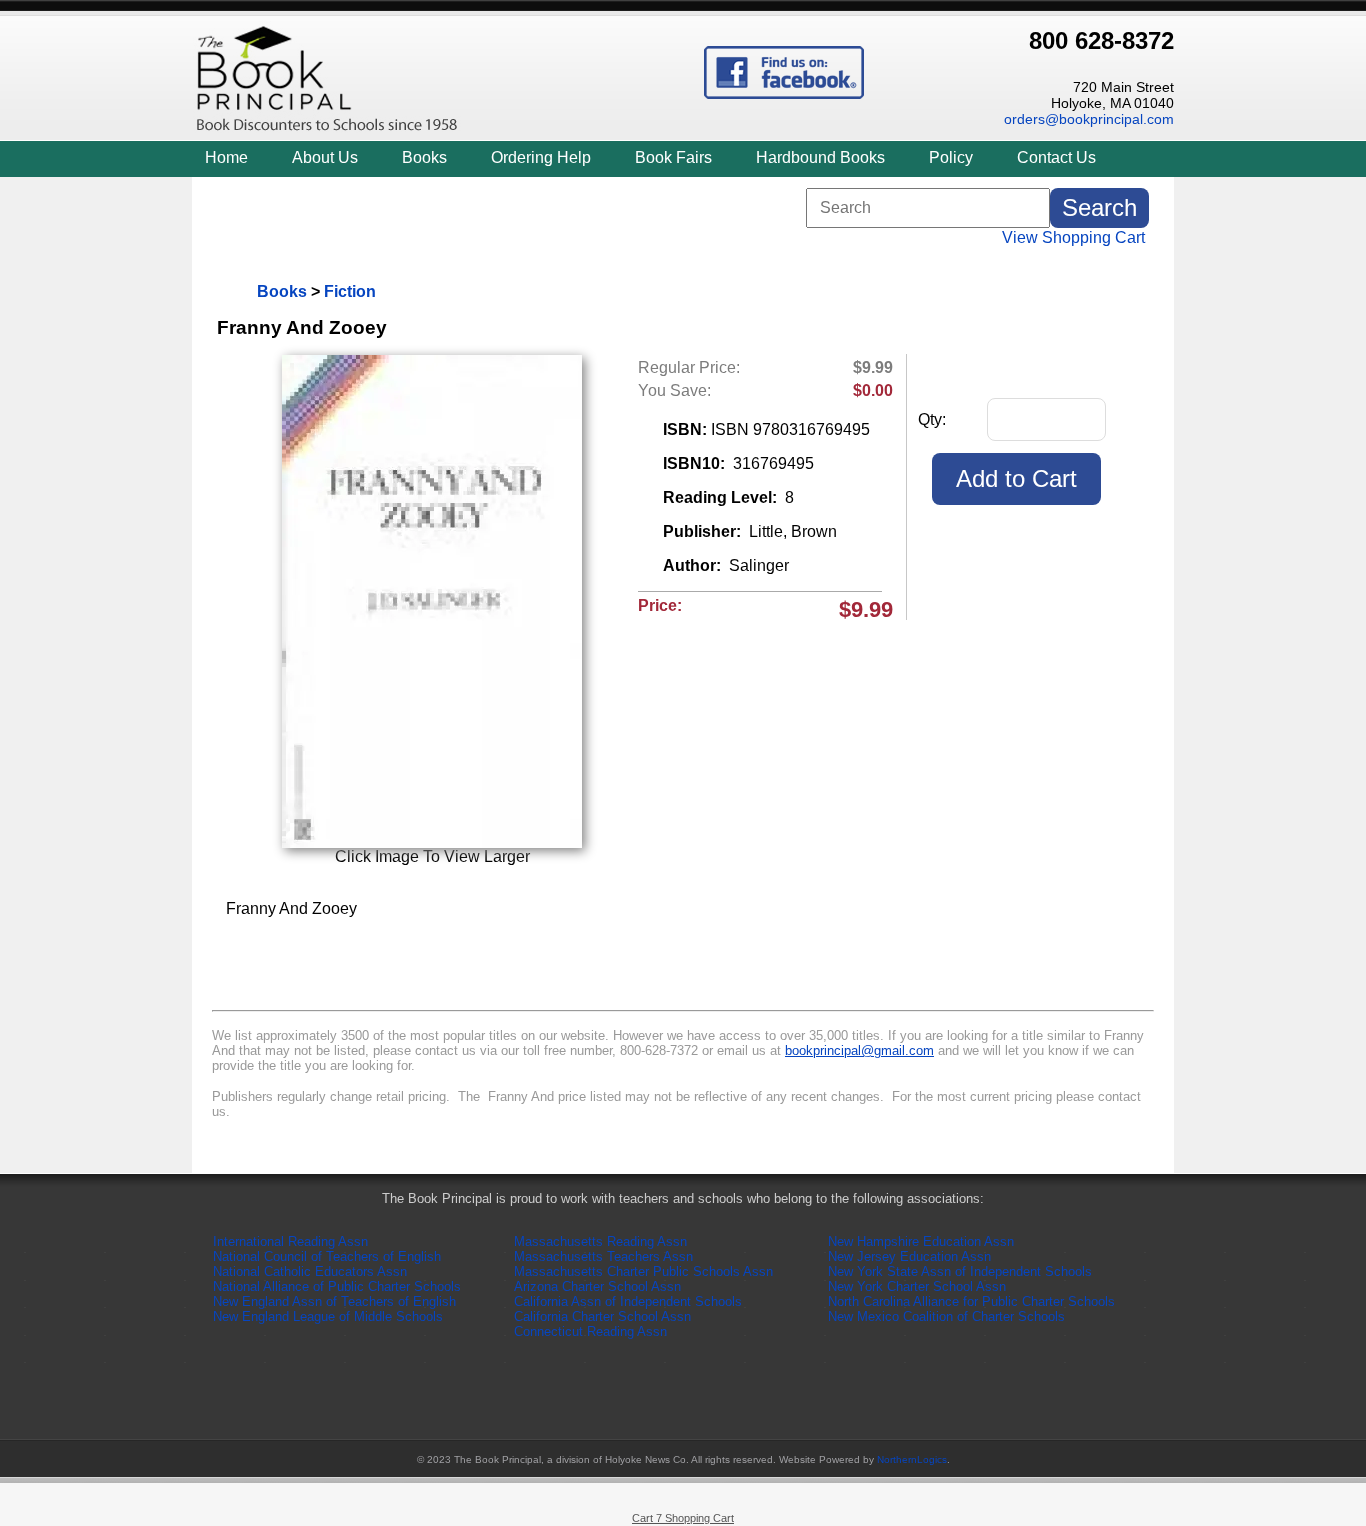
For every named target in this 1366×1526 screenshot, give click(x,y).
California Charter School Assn (602, 1316)
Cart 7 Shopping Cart (683, 1518)
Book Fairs (673, 157)
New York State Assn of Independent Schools (960, 1271)
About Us (325, 157)
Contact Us (1056, 157)
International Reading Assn (290, 1241)
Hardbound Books (820, 157)
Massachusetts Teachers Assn (603, 1256)
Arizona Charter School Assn (597, 1286)
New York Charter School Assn (917, 1286)
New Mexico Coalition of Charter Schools (946, 1316)
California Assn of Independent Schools (628, 1301)
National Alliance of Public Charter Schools (337, 1286)
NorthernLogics (912, 1459)
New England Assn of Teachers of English (334, 1301)
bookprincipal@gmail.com (859, 1050)
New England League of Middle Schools (328, 1316)
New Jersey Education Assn (909, 1256)
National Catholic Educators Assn (310, 1271)
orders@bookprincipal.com (1089, 119)
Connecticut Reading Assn (590, 1331)
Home (226, 157)
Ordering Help (541, 157)
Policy (951, 157)
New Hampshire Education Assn (921, 1241)
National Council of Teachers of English (327, 1256)
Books (424, 157)
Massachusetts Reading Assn (600, 1241)
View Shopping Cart (1073, 237)
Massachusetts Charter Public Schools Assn (643, 1271)
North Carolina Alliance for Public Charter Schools (971, 1301)
